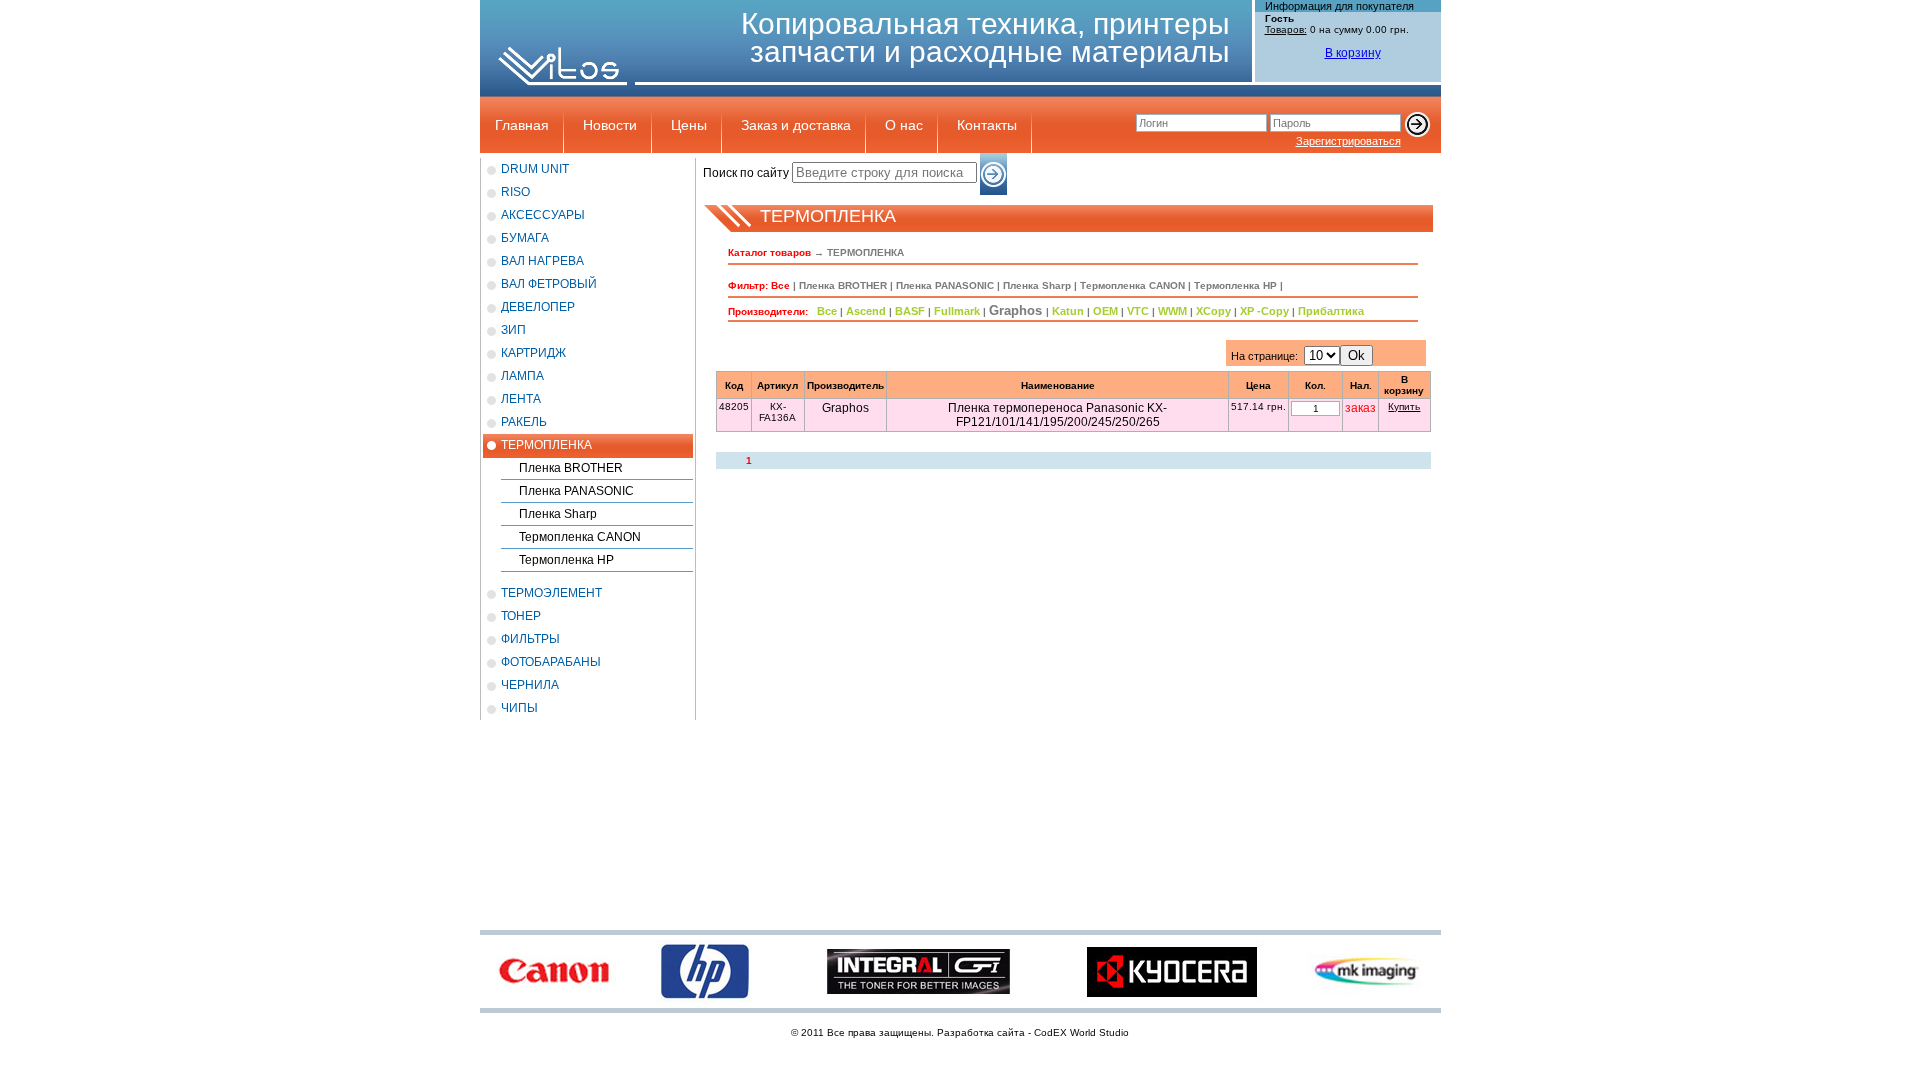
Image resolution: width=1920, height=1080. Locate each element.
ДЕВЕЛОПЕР (538, 307)
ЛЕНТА (521, 399)
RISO (515, 192)
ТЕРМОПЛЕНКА (546, 445)
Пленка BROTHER (571, 468)
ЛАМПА (522, 376)
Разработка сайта (981, 1032)
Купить (1404, 406)
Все (780, 285)
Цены (689, 125)
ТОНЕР (521, 616)
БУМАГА (525, 238)
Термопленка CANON (580, 537)
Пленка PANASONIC (576, 491)
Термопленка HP (566, 560)
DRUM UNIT (535, 169)
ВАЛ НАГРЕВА (542, 261)
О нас (904, 125)
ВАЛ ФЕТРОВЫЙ (549, 284)
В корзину (1353, 53)
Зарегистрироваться (1348, 141)
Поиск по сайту (746, 173)
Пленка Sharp (558, 514)
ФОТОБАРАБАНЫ (551, 662)
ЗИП (513, 330)
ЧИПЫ (519, 708)
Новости (610, 125)
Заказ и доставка (796, 125)
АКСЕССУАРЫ (543, 215)
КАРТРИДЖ (533, 353)
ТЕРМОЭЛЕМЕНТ (551, 593)
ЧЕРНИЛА (530, 685)
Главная (522, 125)
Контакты (987, 125)
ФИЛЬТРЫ (530, 639)
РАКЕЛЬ (524, 422)
